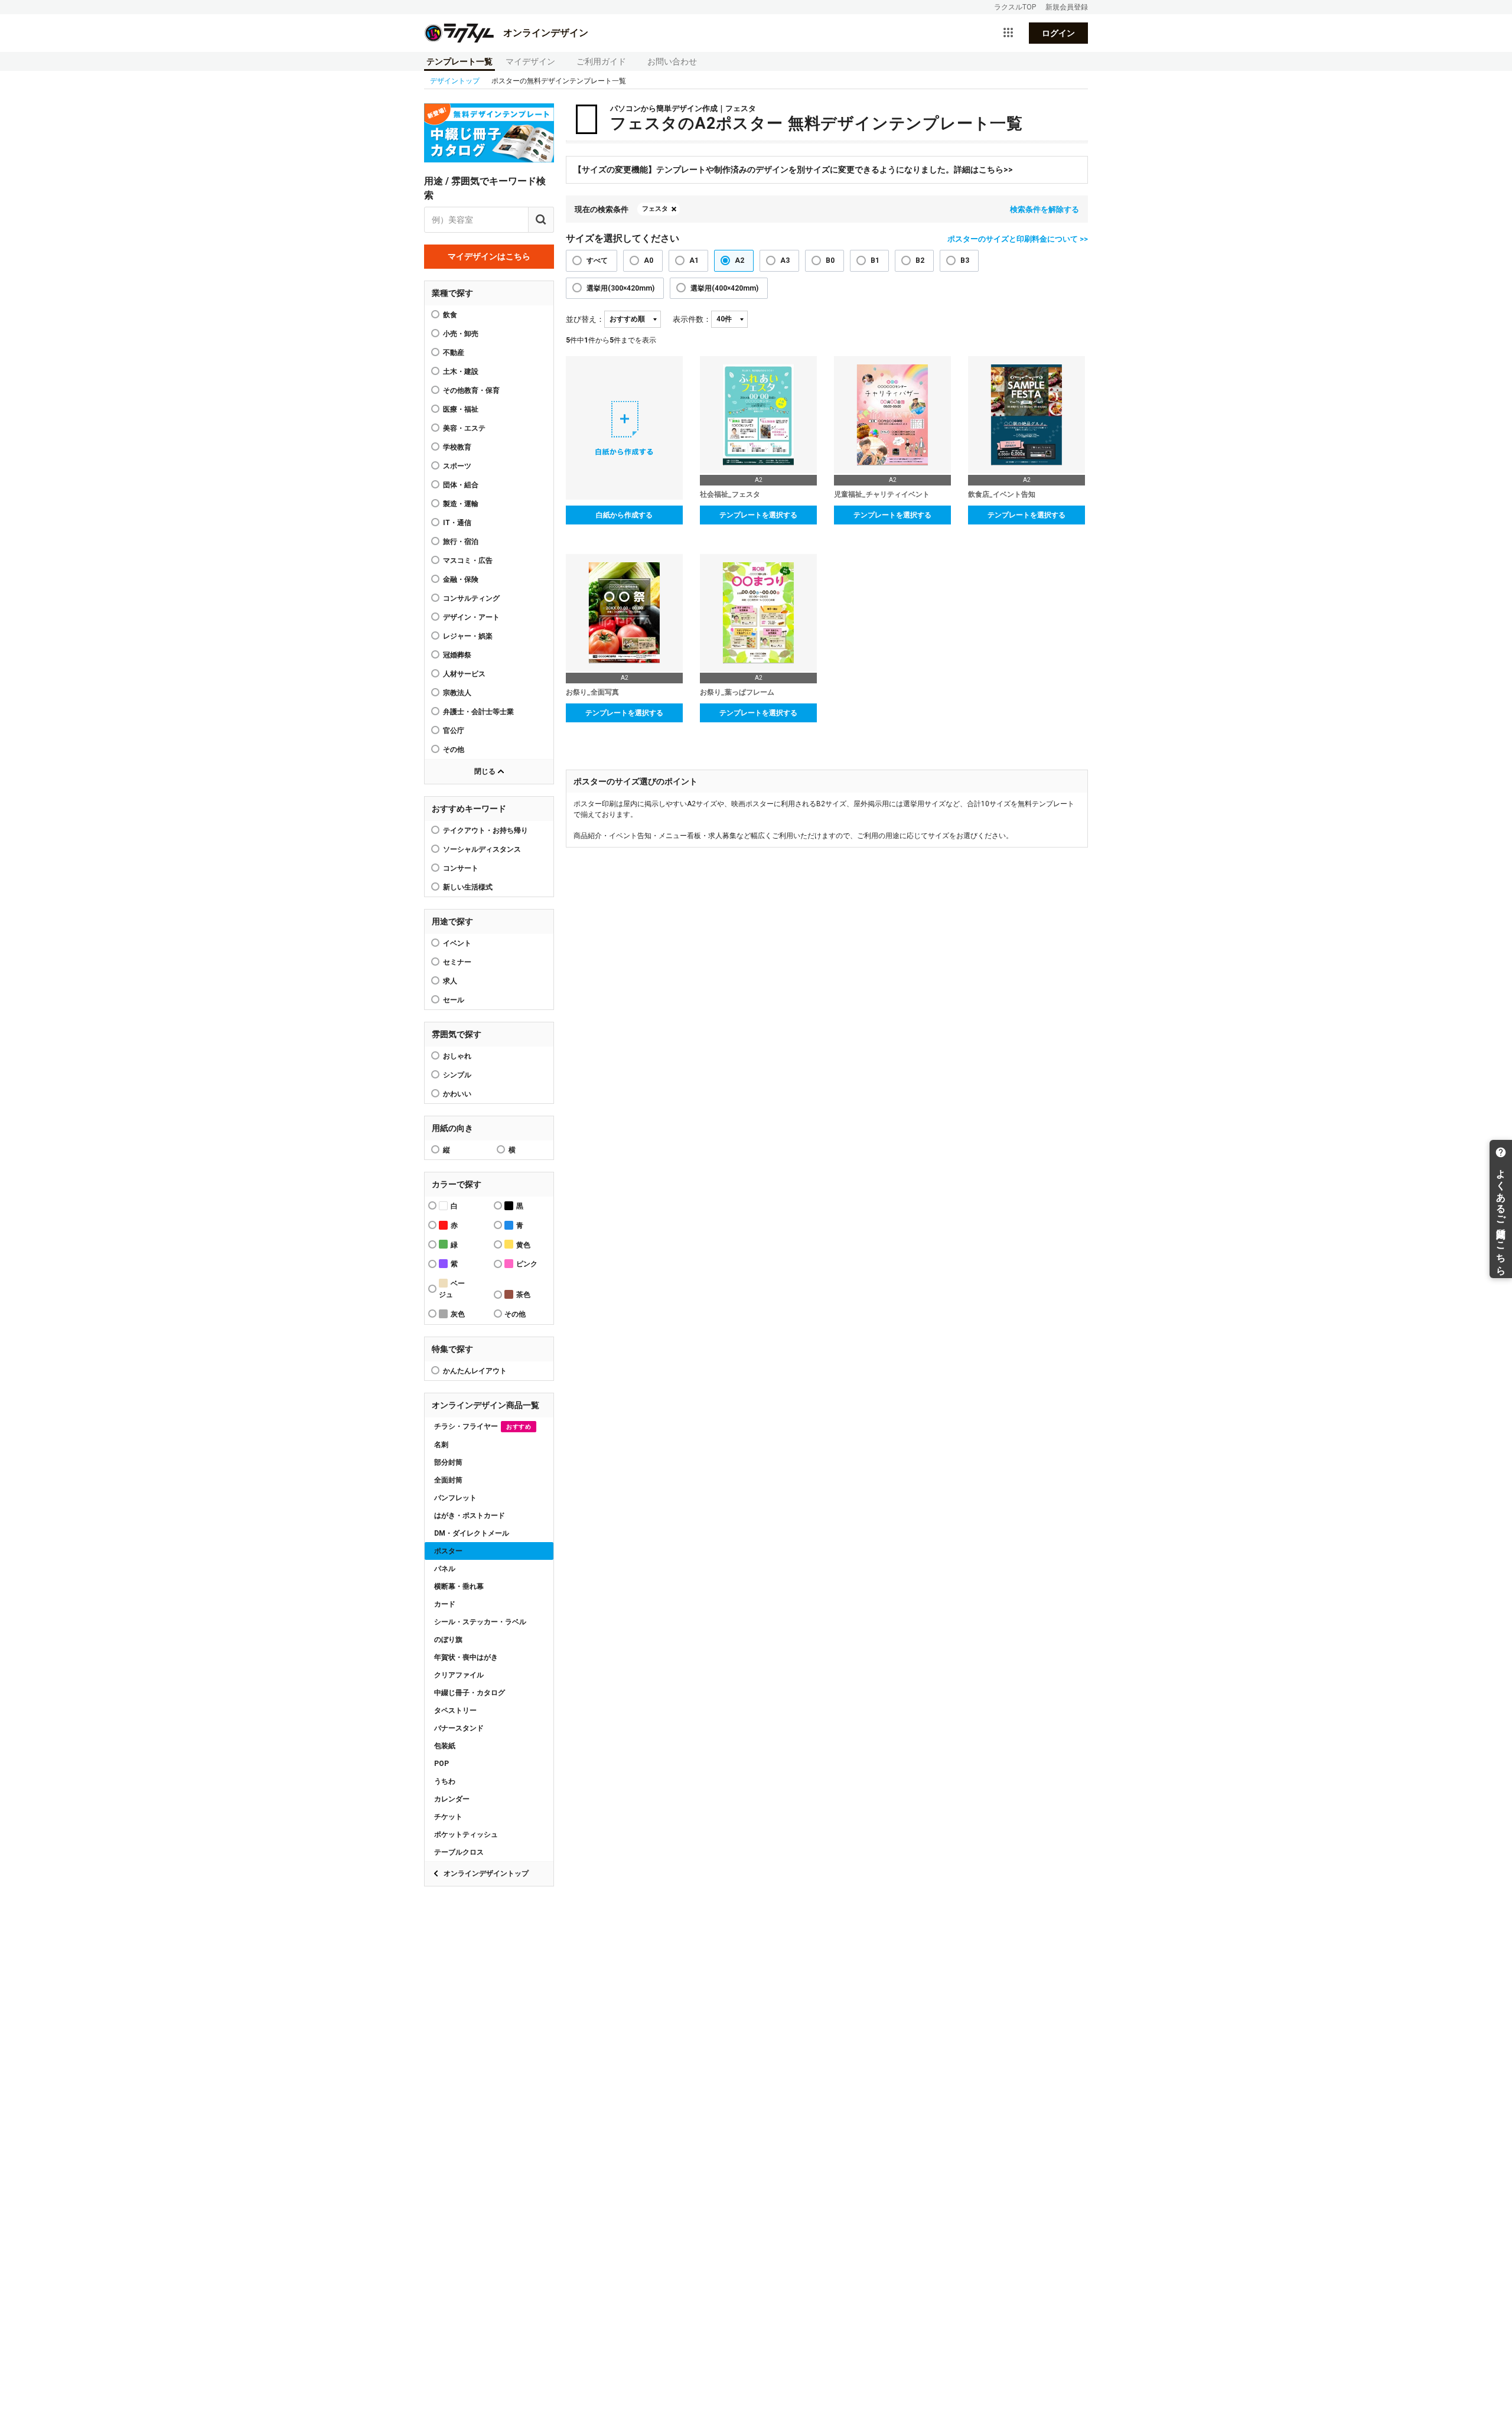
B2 (920, 260)
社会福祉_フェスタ (730, 494)
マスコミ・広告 (468, 560)
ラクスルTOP (1015, 7)
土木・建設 (461, 372)
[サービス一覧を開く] (1008, 33)
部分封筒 (448, 1462)
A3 (785, 260)
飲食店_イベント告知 (1002, 494)
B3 (965, 260)
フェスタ (655, 209)
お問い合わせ (672, 61)
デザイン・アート (471, 617)
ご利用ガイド (601, 61)
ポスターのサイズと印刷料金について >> (1018, 239)
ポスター (448, 1551)
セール (454, 1000)
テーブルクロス (459, 1852)
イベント (457, 943)
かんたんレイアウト (475, 1371)
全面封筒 (448, 1480)
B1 (875, 260)
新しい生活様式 (468, 887)
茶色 (523, 1295)
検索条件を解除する (1045, 209)
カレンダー (452, 1799)
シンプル (457, 1075)
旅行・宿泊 (461, 542)
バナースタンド (459, 1728)
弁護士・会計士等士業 (478, 712)
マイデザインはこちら (489, 256)
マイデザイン (530, 61)
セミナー (457, 962)
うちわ (445, 1781)
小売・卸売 (461, 334)
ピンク (527, 1264)
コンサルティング (471, 598)
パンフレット (455, 1498)
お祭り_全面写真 (592, 692)
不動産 (454, 353)
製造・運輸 (461, 504)
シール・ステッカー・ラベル (480, 1622)
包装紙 (445, 1746)
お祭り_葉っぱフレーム (737, 692)
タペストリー (455, 1710)
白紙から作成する (624, 515)
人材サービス (464, 674)
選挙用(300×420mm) (620, 288)
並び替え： (585, 319)
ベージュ (452, 1289)
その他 (454, 749)
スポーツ (457, 466)
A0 (649, 260)
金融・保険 (461, 579)
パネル (445, 1569)
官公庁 (454, 731)
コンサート (461, 868)
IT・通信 (457, 523)
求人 (450, 981)
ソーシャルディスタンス (482, 849)
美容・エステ (464, 428)
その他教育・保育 (471, 390)
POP (441, 1764)
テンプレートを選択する (758, 515)
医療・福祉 (461, 409)
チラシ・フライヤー (483, 1426)
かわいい (457, 1094)
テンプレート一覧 (460, 61)
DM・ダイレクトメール (472, 1533)
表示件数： (692, 319)
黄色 (523, 1245)
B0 (830, 260)
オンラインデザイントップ (486, 1873)
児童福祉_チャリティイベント (882, 494)
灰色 (458, 1314)
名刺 (441, 1445)
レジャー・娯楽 (468, 636)
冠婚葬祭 (457, 655)
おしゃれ (457, 1056)
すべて (597, 260)
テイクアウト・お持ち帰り (485, 830)
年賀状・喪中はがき (466, 1657)
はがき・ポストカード (470, 1516)
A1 (694, 260)
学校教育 (457, 447)
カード (445, 1604)
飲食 (450, 315)
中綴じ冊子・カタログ (470, 1693)
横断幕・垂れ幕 (459, 1586)
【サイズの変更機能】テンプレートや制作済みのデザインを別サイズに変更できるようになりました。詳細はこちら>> (793, 170)
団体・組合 (461, 485)
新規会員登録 (1067, 7)
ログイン (1058, 33)
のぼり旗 (448, 1640)
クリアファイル (459, 1675)
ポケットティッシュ (466, 1834)
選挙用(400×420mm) (724, 288)
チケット (448, 1817)
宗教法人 (457, 693)
